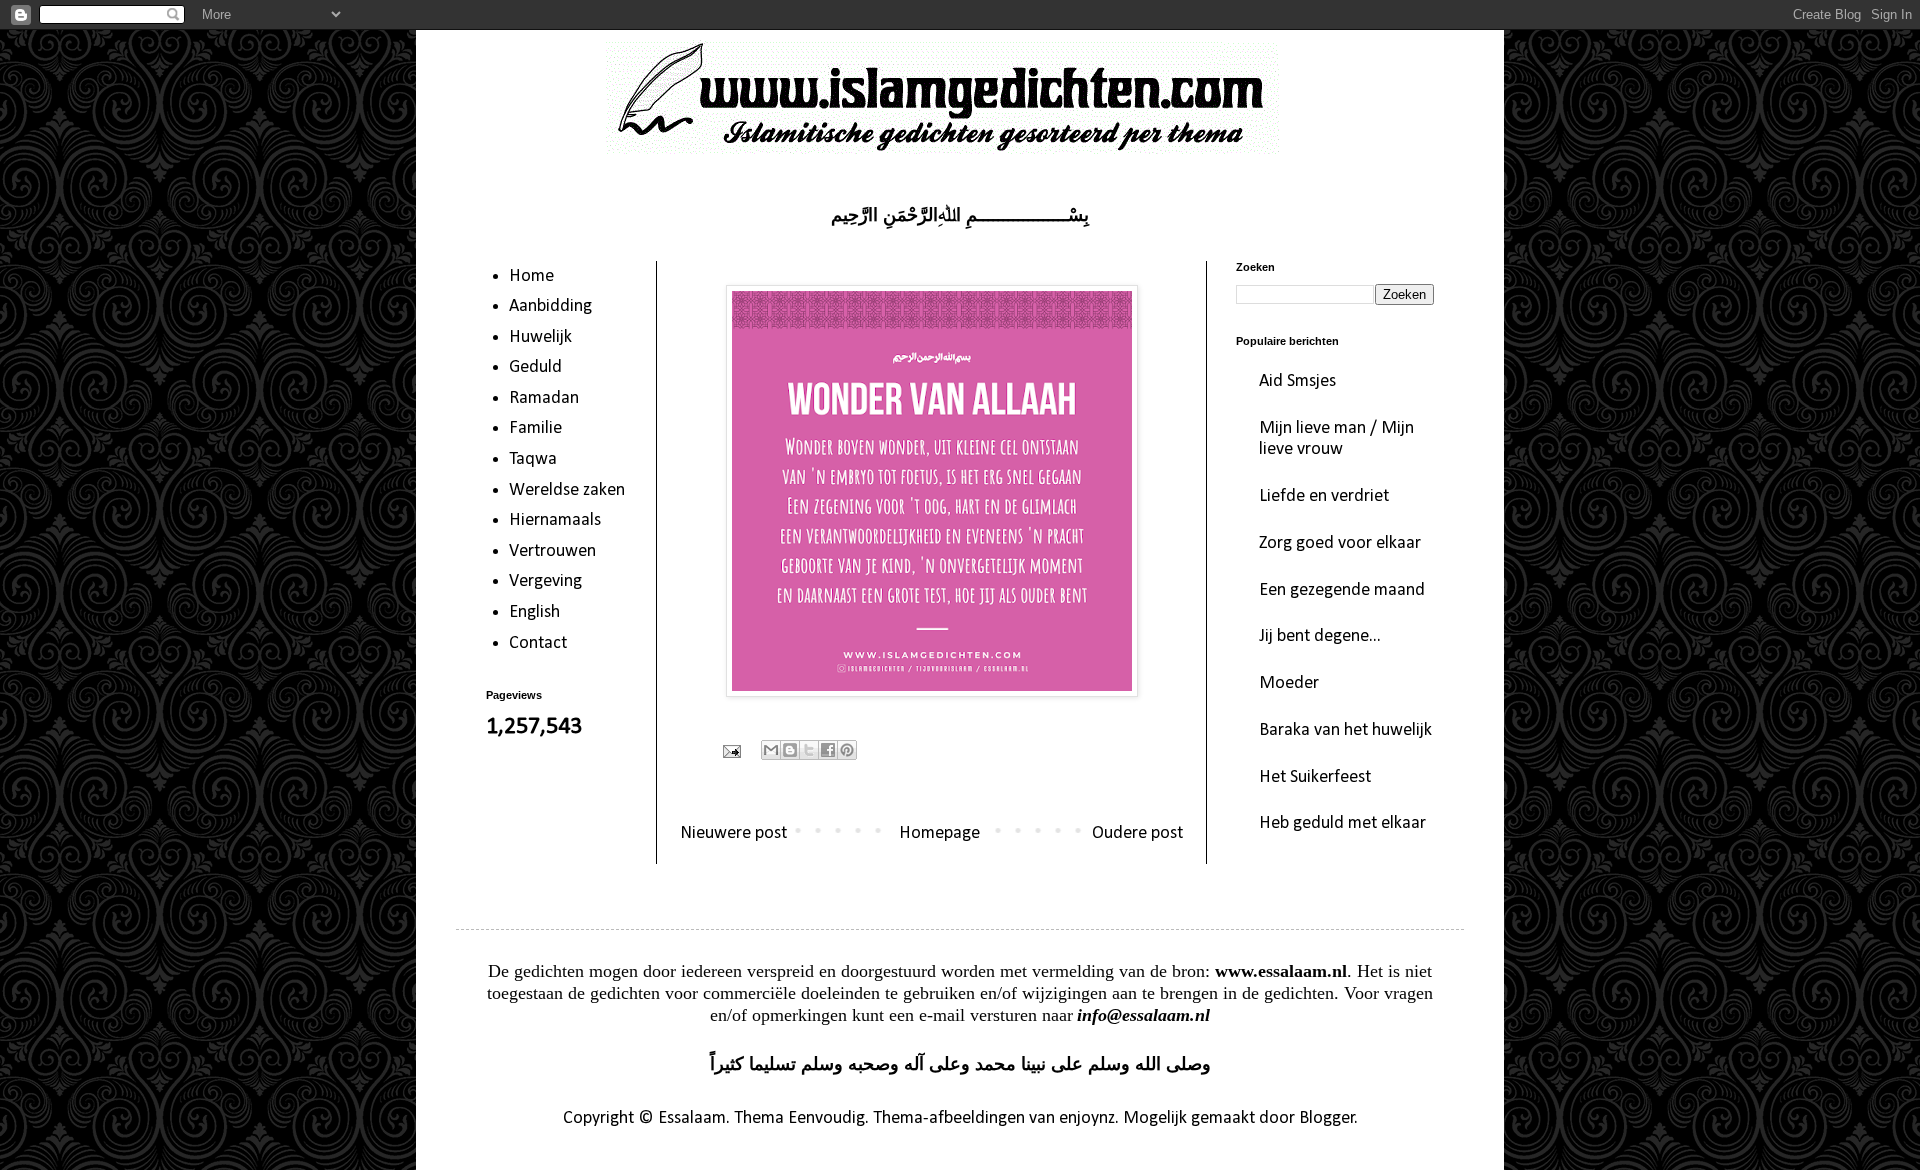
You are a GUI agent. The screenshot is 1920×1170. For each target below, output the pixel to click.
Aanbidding (550, 306)
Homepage (939, 833)
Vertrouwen (552, 551)
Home (531, 276)
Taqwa (533, 459)
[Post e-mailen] (730, 751)
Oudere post (1137, 833)
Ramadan (544, 398)
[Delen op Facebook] (828, 750)
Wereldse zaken (567, 490)
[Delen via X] (809, 750)
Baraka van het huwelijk (1345, 730)
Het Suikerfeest (1315, 777)
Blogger (1327, 1118)
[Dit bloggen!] (790, 750)
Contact (538, 643)
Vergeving (545, 581)
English (534, 612)
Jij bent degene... (1320, 636)
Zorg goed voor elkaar (1340, 543)
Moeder (1289, 683)
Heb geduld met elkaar (1342, 823)
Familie (535, 428)
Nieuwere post (733, 833)
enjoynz (1087, 1118)
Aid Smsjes (1297, 381)
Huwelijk (540, 337)
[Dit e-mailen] (771, 750)
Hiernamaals (555, 520)
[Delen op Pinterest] (847, 750)
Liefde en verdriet (1324, 496)
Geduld (535, 367)
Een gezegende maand (1342, 590)
